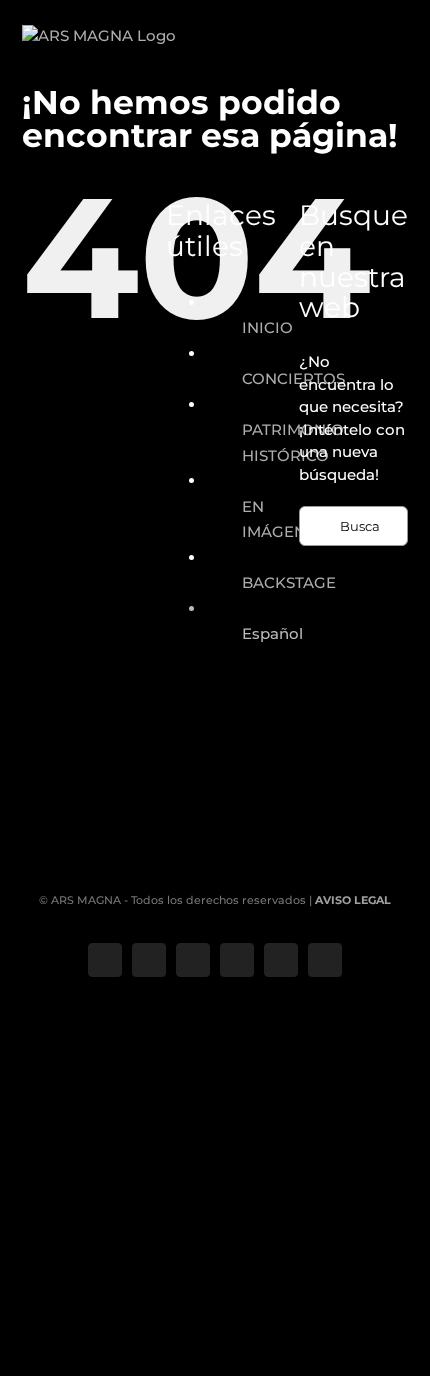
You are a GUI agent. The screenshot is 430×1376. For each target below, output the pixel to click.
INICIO (267, 327)
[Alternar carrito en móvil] (365, 55)
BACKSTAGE (289, 582)
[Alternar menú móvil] (401, 55)
